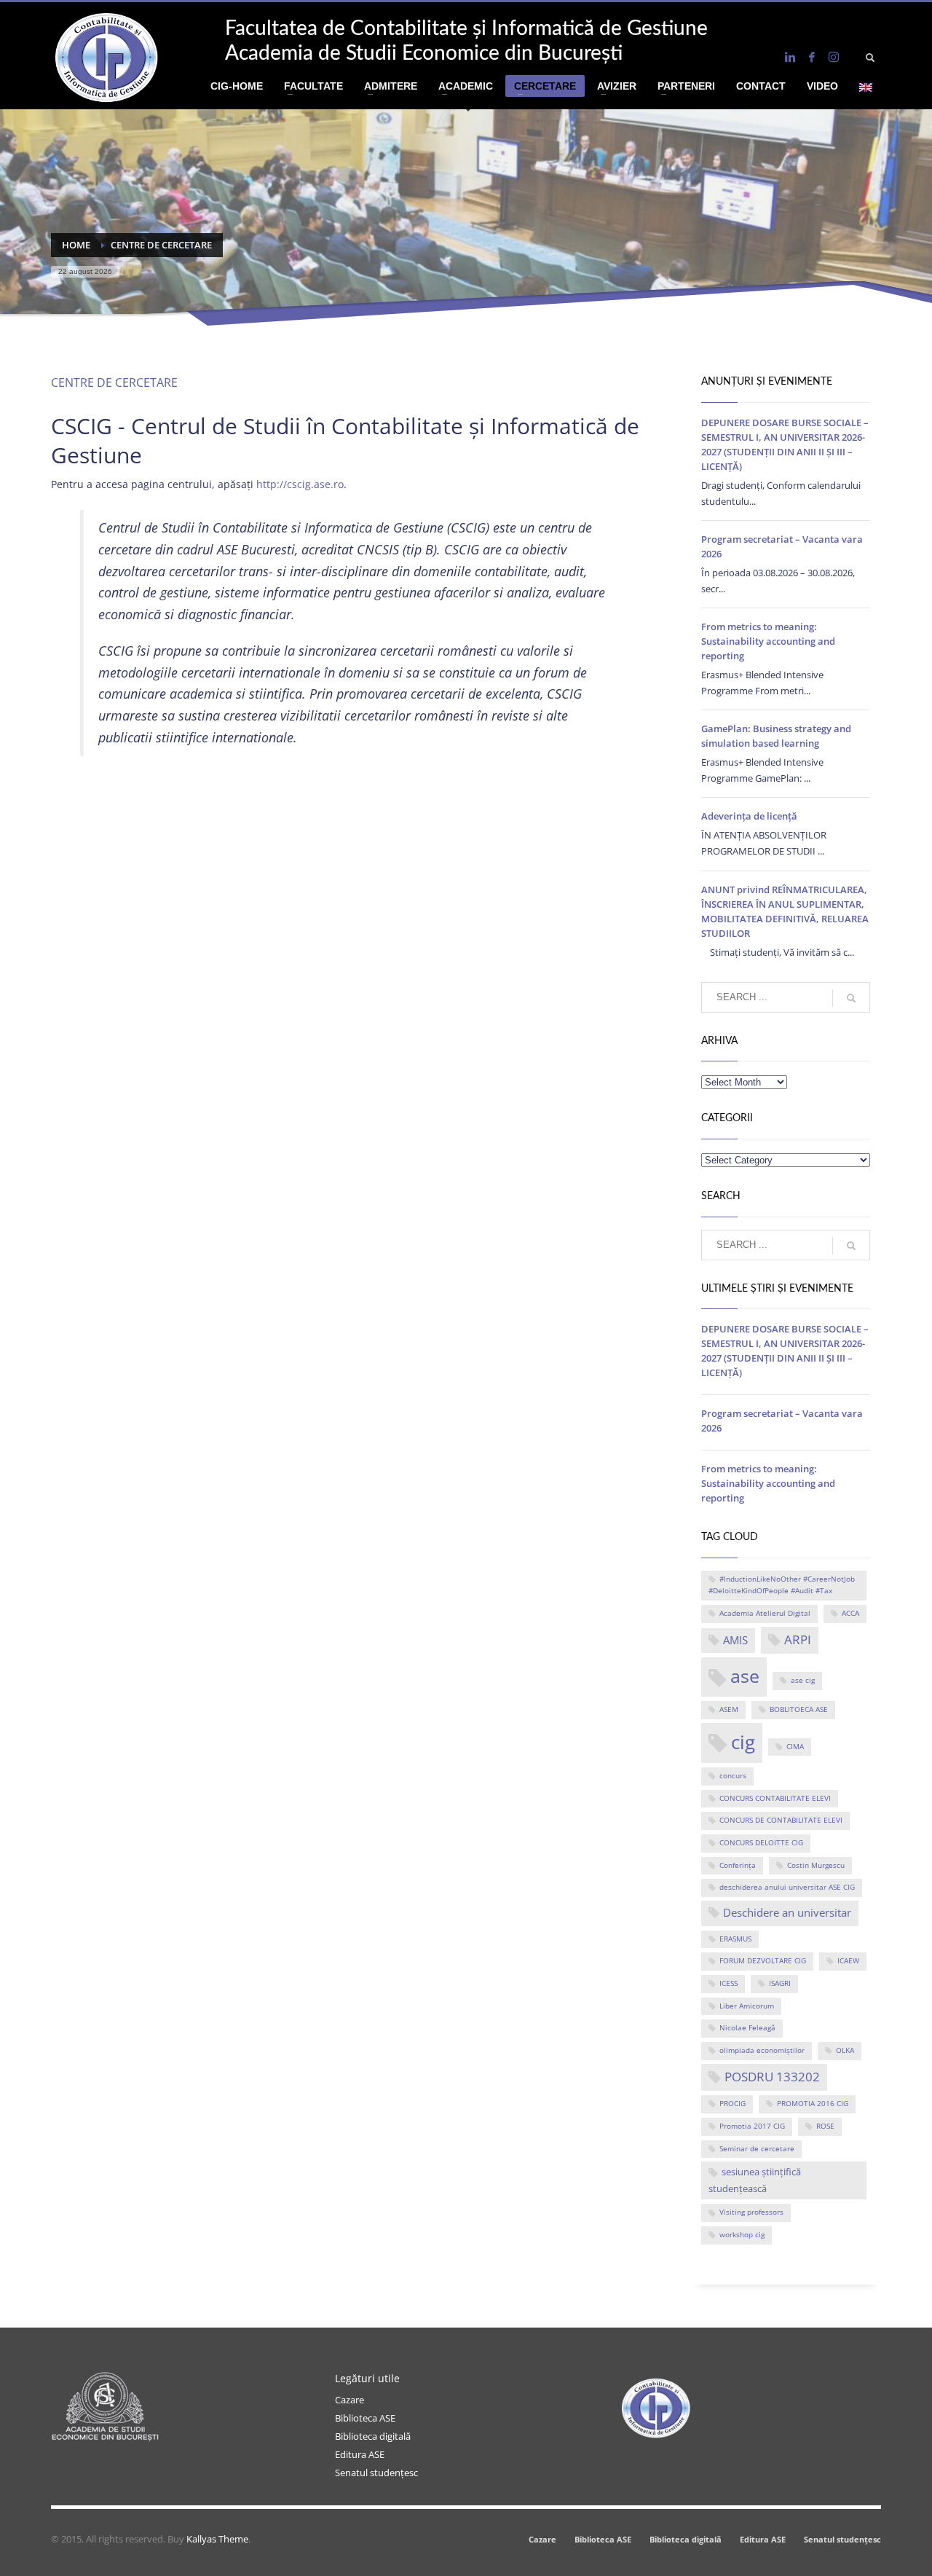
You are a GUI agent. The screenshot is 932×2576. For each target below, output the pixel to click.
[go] (851, 998)
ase (745, 1676)
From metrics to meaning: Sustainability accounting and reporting (768, 641)
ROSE (825, 2126)
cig (743, 1742)
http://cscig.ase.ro (300, 484)
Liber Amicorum (747, 2006)
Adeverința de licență (749, 816)
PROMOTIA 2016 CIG (813, 2104)
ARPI (798, 1640)
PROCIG (732, 2104)
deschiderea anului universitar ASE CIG (787, 1887)
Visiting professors (751, 2212)
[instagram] (834, 57)
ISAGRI (780, 1983)
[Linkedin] (790, 57)
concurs (733, 1776)
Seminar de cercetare (757, 2149)
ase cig (803, 1680)
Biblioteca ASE (365, 2418)
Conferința (738, 1865)
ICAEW (848, 1961)
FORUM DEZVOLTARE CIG (763, 1961)
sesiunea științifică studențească (755, 2180)
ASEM (729, 1709)
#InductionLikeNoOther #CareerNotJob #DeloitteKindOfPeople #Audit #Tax (782, 1585)
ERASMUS (735, 1939)
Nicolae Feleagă (747, 2028)
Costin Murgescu (816, 1865)
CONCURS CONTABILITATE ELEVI (775, 1798)
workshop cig (742, 2235)
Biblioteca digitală (373, 2436)
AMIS (735, 1640)
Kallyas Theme (217, 2539)
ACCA (850, 1613)
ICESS (728, 1983)
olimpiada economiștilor (762, 2050)
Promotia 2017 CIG (752, 2126)
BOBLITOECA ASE (799, 1709)
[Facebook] (812, 57)
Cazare (349, 2400)
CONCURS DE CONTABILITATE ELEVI (781, 1820)
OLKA (845, 2050)
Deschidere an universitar (787, 1912)
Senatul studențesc (376, 2473)
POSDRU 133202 (772, 2077)
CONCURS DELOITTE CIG (761, 1843)
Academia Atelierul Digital (765, 1613)
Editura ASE (360, 2454)
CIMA (795, 1747)
